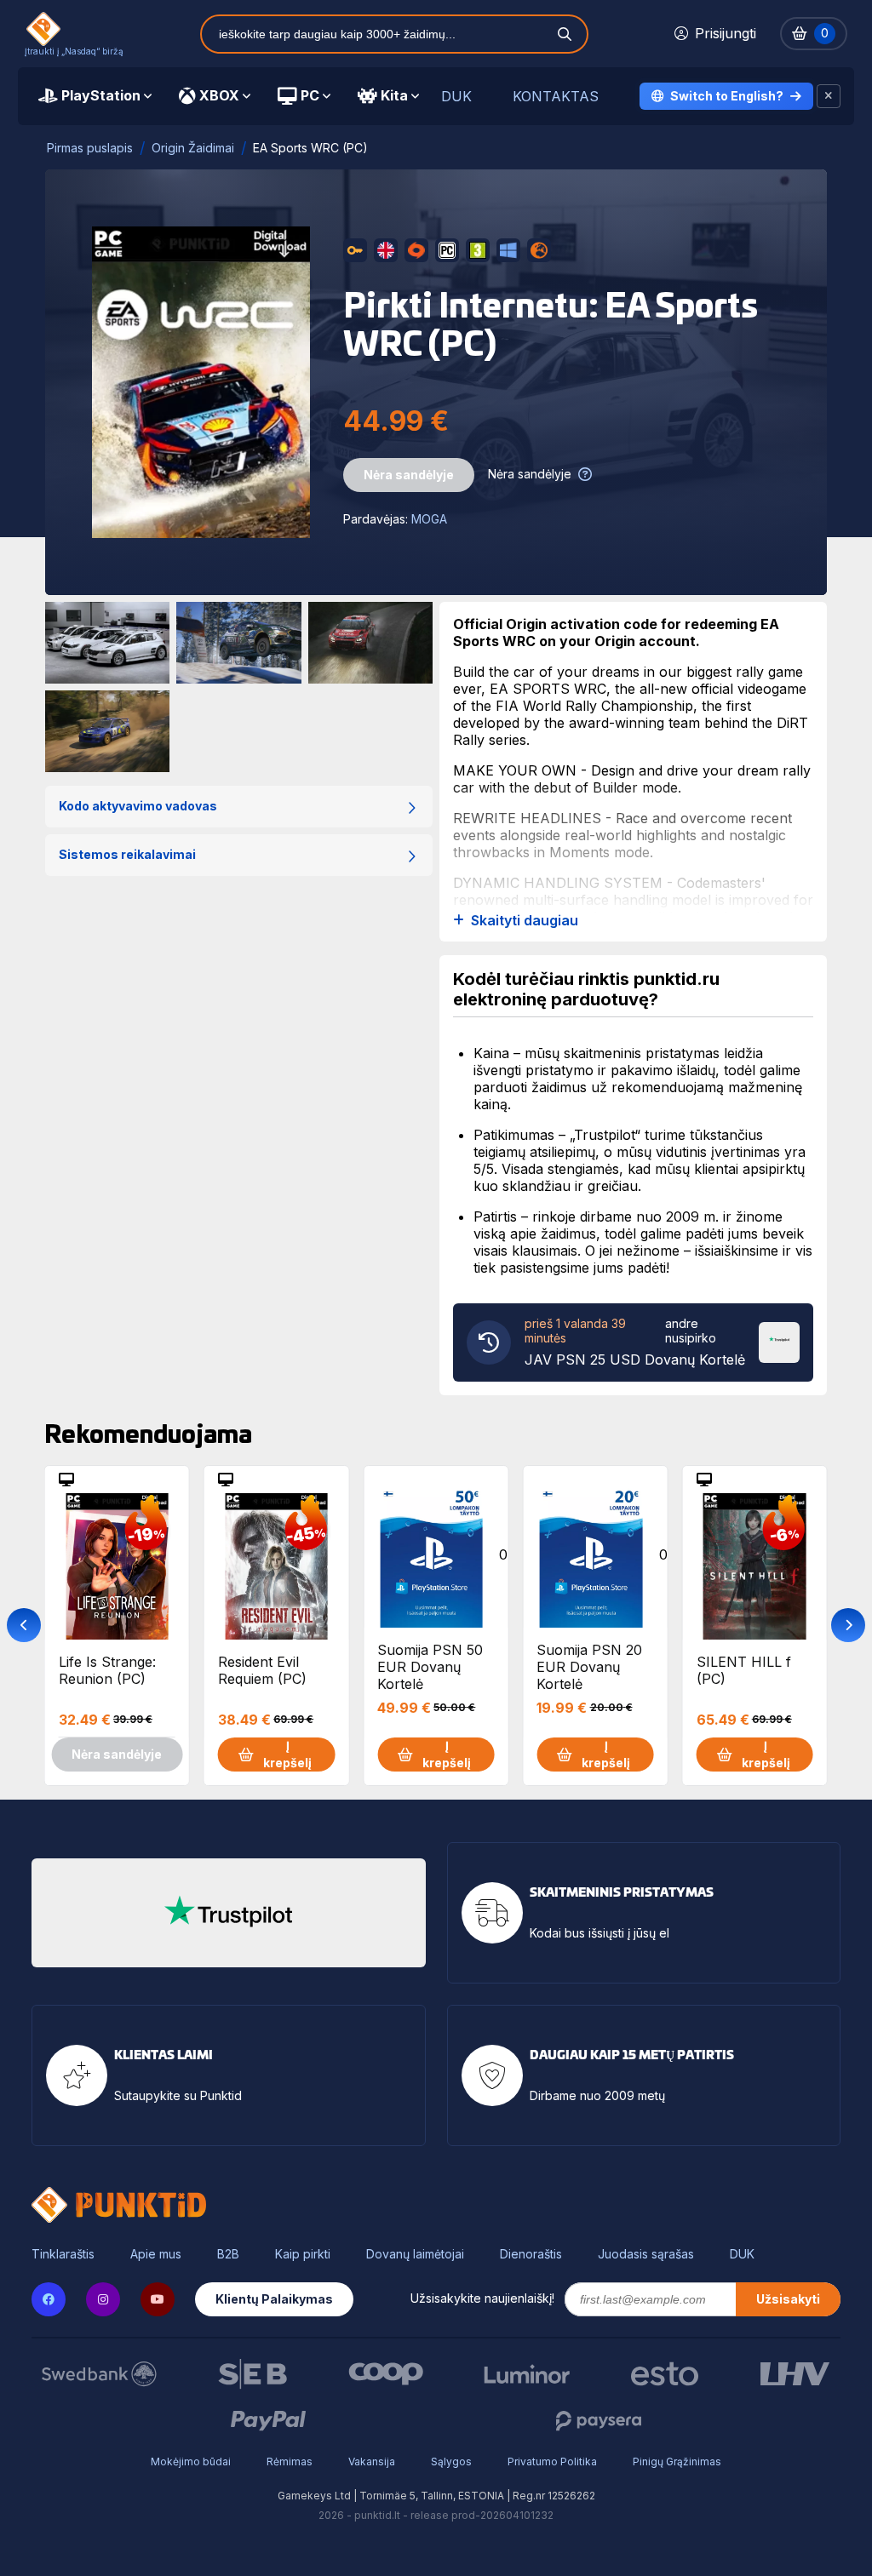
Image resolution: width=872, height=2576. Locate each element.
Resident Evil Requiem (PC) (262, 1670)
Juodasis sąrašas (646, 2254)
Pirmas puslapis (90, 148)
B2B (228, 2254)
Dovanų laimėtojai (415, 2254)
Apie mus (156, 2254)
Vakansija (372, 2462)
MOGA (429, 519)
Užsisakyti (788, 2299)
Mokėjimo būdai (191, 2462)
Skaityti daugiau (525, 921)
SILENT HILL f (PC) (744, 1670)
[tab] (95, 96)
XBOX (219, 95)
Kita (394, 95)
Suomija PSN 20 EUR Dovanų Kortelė (589, 1666)
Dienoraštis (531, 2254)
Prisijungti (726, 33)
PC (310, 95)
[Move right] (848, 1625)
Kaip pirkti (303, 2254)
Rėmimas (290, 2462)
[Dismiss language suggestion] (829, 96)
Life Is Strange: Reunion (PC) (107, 1670)
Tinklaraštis (63, 2254)
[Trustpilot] (779, 1341)
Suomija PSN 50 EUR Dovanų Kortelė (430, 1666)
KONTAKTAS (556, 97)
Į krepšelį (287, 1754)
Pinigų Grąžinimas (677, 2462)
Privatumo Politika (552, 2462)
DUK (456, 97)
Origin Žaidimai (193, 148)
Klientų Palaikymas (274, 2299)
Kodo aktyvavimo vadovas (138, 806)
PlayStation (101, 95)
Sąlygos (451, 2462)
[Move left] (24, 1625)
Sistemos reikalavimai (127, 854)
